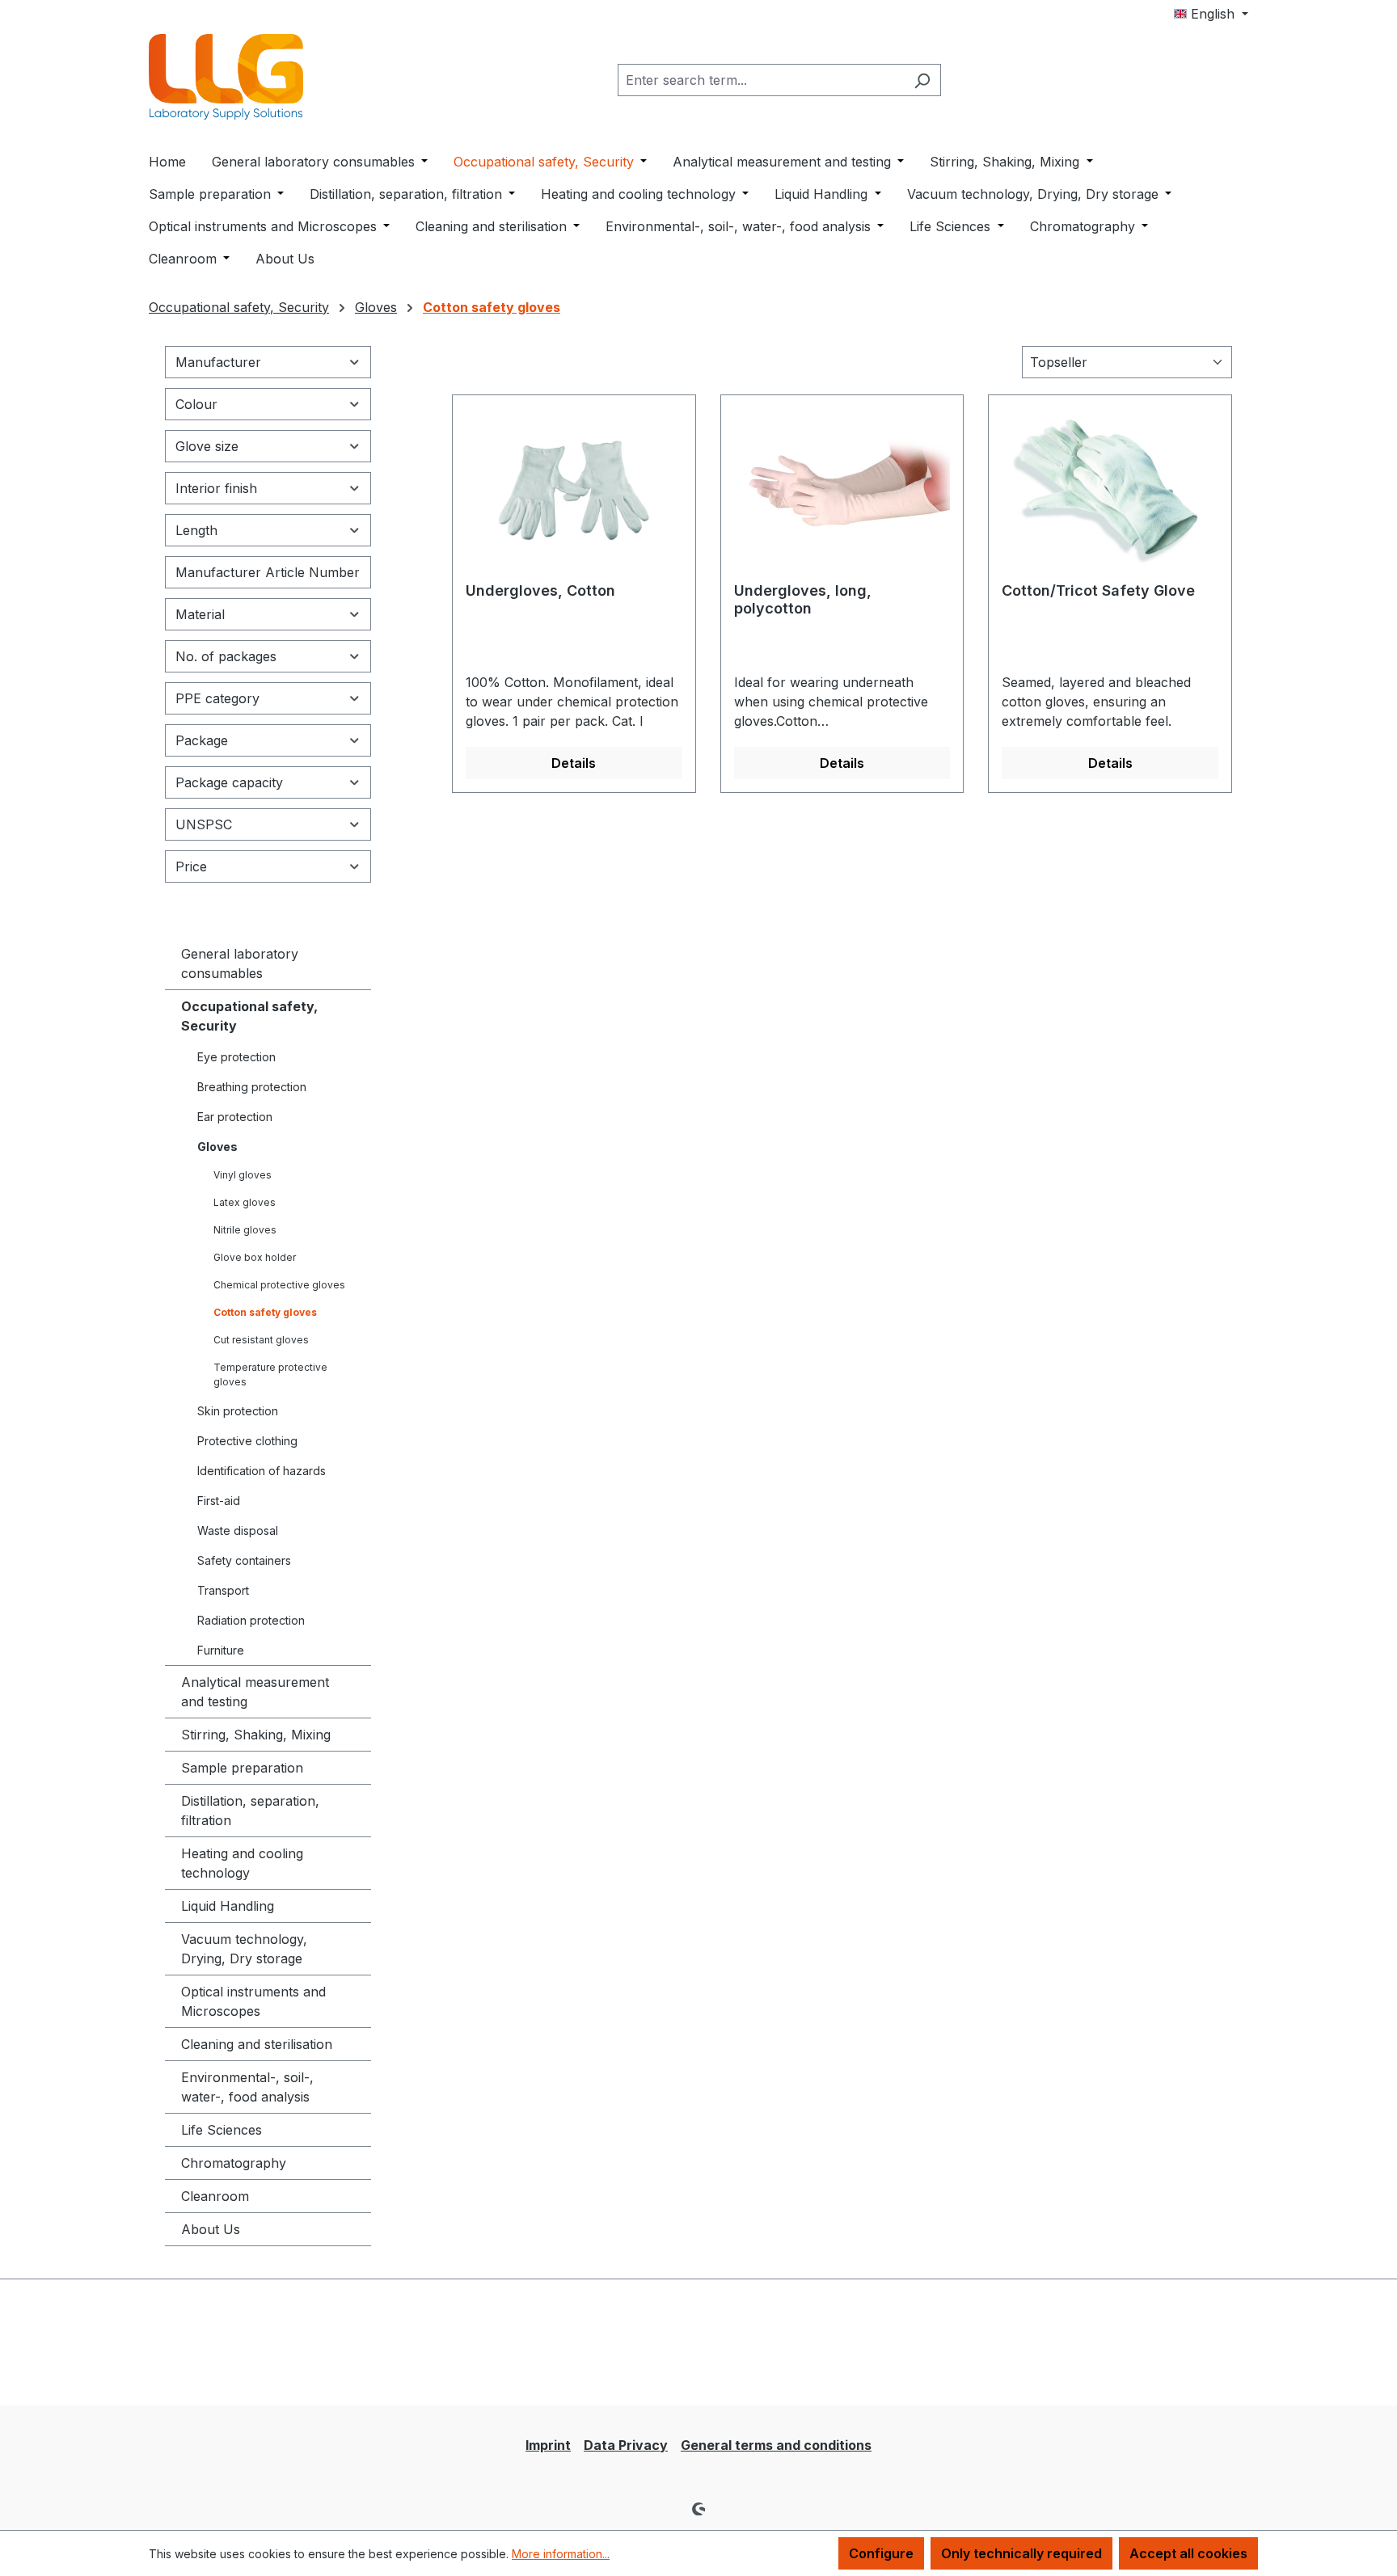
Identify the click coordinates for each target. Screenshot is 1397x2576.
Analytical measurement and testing (255, 1692)
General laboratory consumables (240, 963)
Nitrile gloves (245, 1230)
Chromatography (234, 2163)
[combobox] (761, 80)
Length (196, 530)
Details (574, 763)
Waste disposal (238, 1530)
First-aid (219, 1501)
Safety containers (244, 1560)
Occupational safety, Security (249, 1016)
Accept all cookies (1188, 2553)
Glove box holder (255, 1257)
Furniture (221, 1650)
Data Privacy (626, 2445)
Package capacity (229, 782)
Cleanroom (215, 2196)
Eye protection (236, 1057)
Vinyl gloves (243, 1175)
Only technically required (1021, 2553)
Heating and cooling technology (242, 1863)
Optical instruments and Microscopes (253, 2001)
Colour (196, 404)
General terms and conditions (776, 2445)
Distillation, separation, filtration (250, 1811)
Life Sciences (222, 2130)
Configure (881, 2553)
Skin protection (238, 1411)
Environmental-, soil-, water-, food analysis (247, 2087)
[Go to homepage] (230, 77)
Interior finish (216, 488)
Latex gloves (245, 1202)
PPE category (217, 698)
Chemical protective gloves (279, 1285)
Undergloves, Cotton (540, 590)
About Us (211, 2229)
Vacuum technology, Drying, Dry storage (244, 1949)
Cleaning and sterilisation (257, 2044)
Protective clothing (247, 1441)
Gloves (217, 1147)
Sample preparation (242, 1768)
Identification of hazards (262, 1471)
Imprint (548, 2445)
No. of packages (226, 656)
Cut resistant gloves (261, 1340)
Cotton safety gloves (265, 1312)
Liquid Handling (228, 1906)
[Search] (922, 80)
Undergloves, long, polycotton (803, 599)
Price (191, 866)
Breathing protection (252, 1087)
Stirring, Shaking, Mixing (256, 1735)
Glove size (207, 446)
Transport (223, 1590)
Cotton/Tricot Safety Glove (1098, 590)
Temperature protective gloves (270, 1374)
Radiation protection (251, 1620)
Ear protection (235, 1117)
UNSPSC (204, 824)
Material (200, 614)
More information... (561, 2554)
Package (202, 740)
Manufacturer (218, 362)
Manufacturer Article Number (268, 572)
